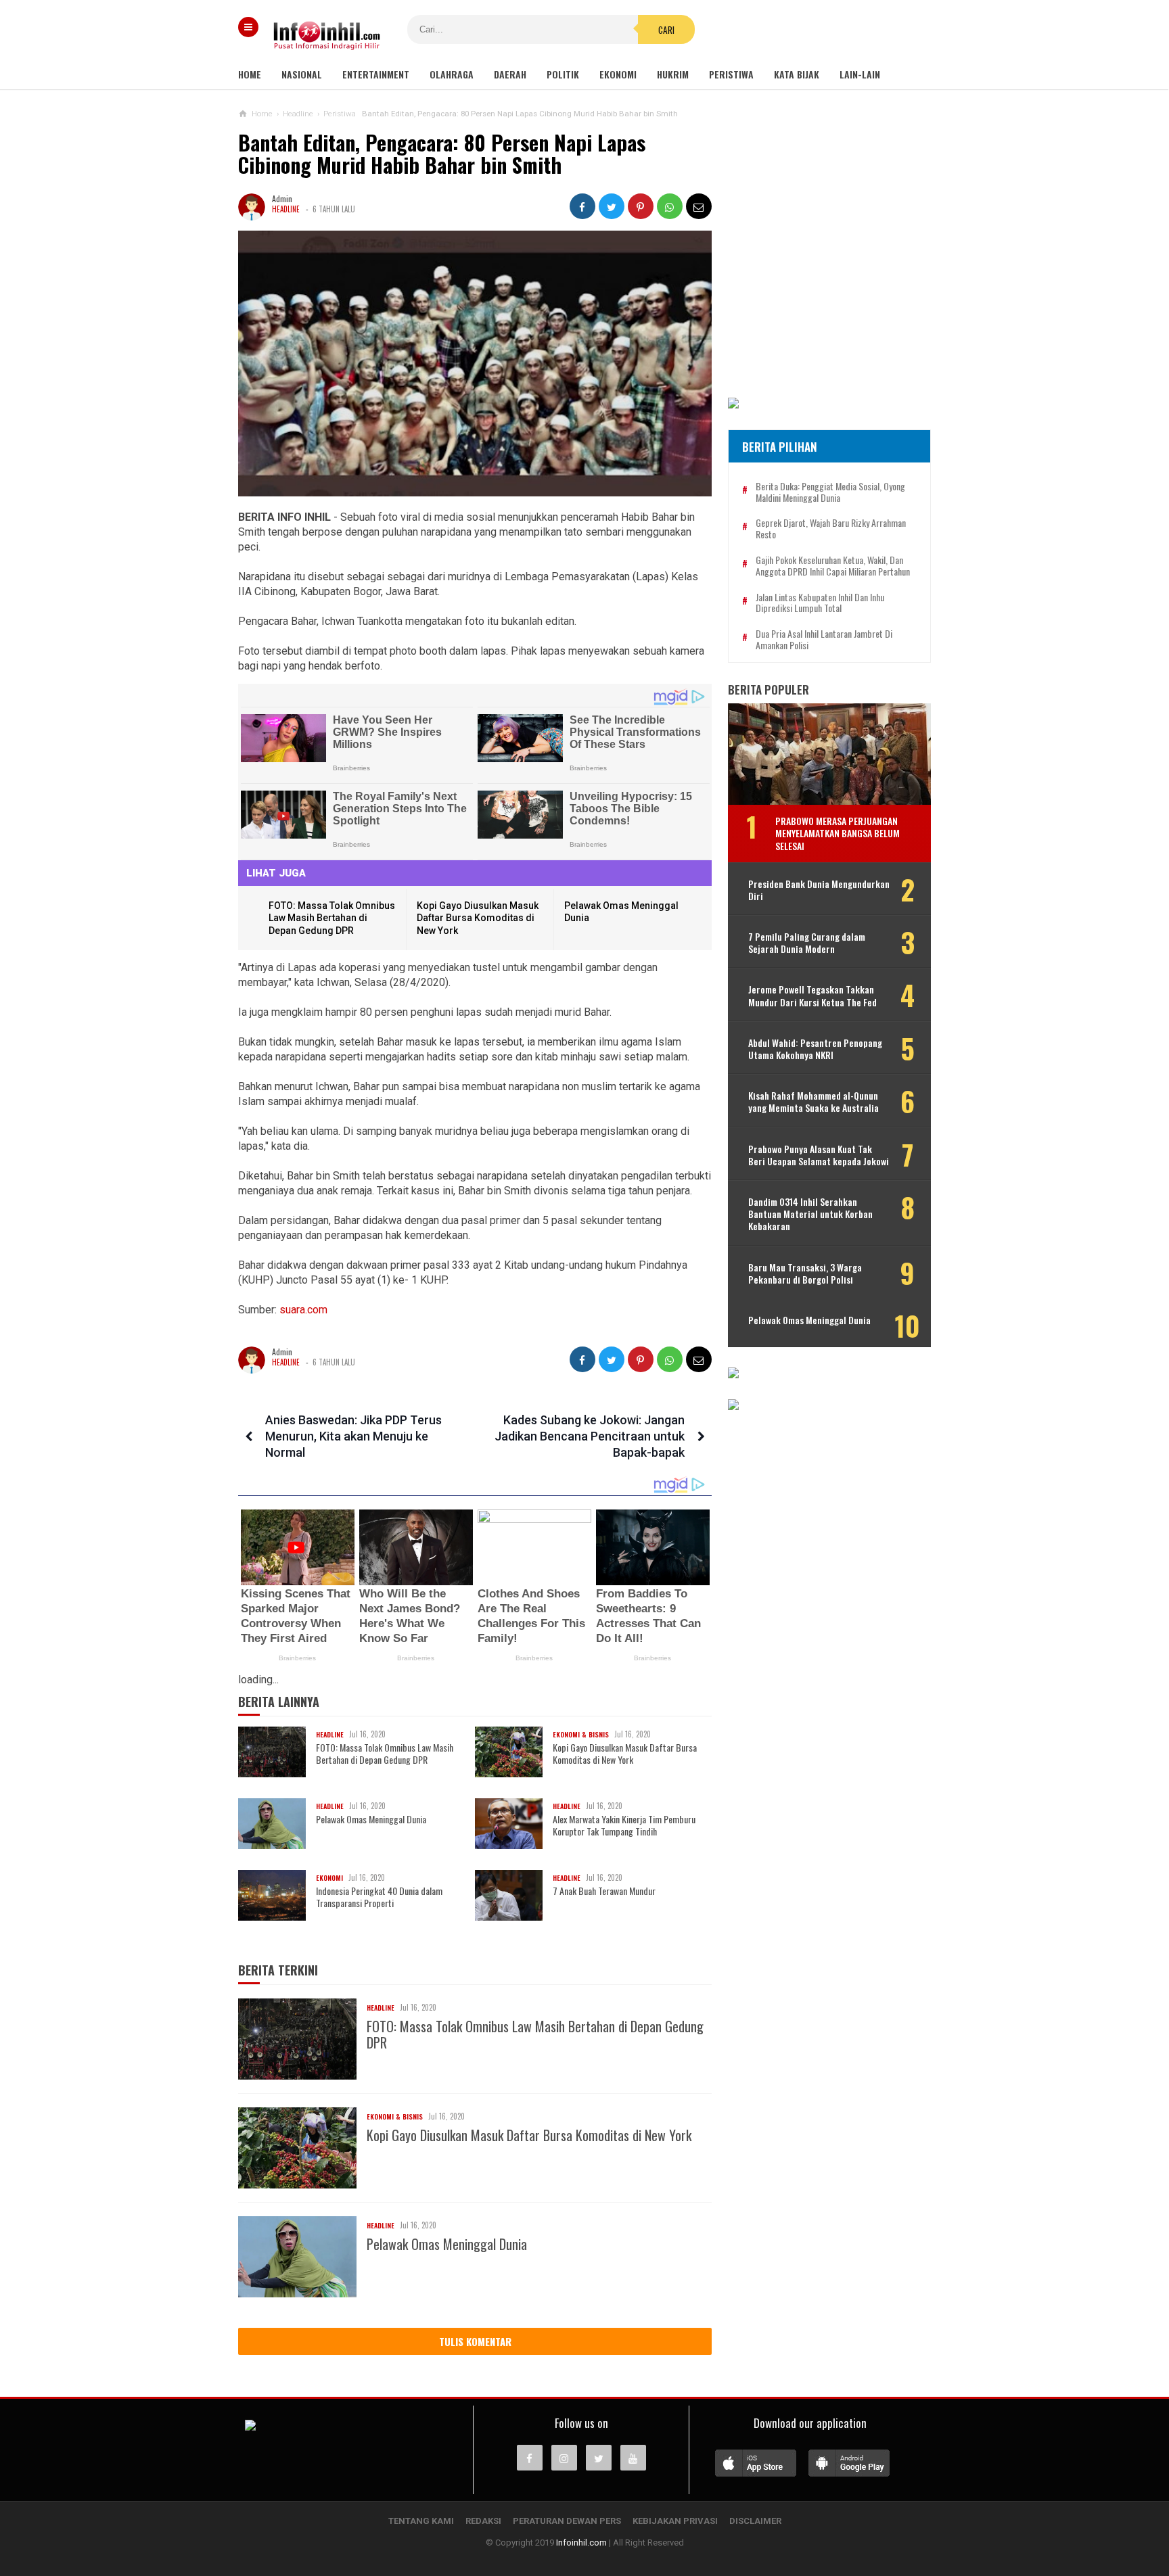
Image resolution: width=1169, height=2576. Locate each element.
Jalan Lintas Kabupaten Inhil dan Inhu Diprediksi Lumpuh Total (820, 603)
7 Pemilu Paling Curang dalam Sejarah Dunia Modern (807, 943)
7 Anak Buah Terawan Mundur (604, 1891)
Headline (286, 209)
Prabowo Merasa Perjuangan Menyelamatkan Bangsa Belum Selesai (838, 833)
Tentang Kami (421, 2521)
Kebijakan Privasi (675, 2521)
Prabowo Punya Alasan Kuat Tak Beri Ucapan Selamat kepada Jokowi (819, 1155)
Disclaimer (755, 2521)
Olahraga (452, 74)
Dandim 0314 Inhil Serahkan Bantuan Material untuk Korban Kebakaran (810, 1214)
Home (250, 74)
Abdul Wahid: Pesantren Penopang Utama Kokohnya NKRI (815, 1049)
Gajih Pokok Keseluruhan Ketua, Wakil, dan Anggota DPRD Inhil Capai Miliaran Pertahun (833, 566)
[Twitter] (599, 2458)
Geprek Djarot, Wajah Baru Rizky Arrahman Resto (831, 529)
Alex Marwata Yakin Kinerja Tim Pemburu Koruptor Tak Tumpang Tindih (624, 1825)
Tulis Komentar (475, 2341)
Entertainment (376, 74)
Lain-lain (860, 74)
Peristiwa (731, 74)
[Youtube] (633, 2458)
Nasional (302, 74)
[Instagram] (564, 2458)
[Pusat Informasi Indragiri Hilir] (250, 2427)
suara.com (302, 1310)
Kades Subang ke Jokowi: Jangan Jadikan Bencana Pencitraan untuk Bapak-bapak (590, 1436)
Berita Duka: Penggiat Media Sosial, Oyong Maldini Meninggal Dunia (830, 492)
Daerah (510, 74)
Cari (666, 30)
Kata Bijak (797, 74)
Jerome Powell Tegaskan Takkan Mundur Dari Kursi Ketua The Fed (812, 996)
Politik (563, 74)
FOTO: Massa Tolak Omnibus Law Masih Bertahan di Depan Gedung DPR (332, 918)
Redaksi (483, 2521)
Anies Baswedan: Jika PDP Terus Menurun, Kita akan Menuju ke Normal (353, 1436)
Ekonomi (618, 74)
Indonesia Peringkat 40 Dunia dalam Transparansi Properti (379, 1897)
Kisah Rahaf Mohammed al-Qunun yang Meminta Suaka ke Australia (813, 1102)
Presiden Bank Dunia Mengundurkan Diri (819, 890)
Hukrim (673, 74)
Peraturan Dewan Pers (567, 2521)
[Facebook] (530, 2458)
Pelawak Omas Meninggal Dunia (371, 1819)
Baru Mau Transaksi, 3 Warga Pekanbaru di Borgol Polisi (805, 1273)
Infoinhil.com (581, 2543)
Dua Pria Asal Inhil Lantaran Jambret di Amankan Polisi (824, 640)
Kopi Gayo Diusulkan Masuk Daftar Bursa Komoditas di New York (478, 918)
